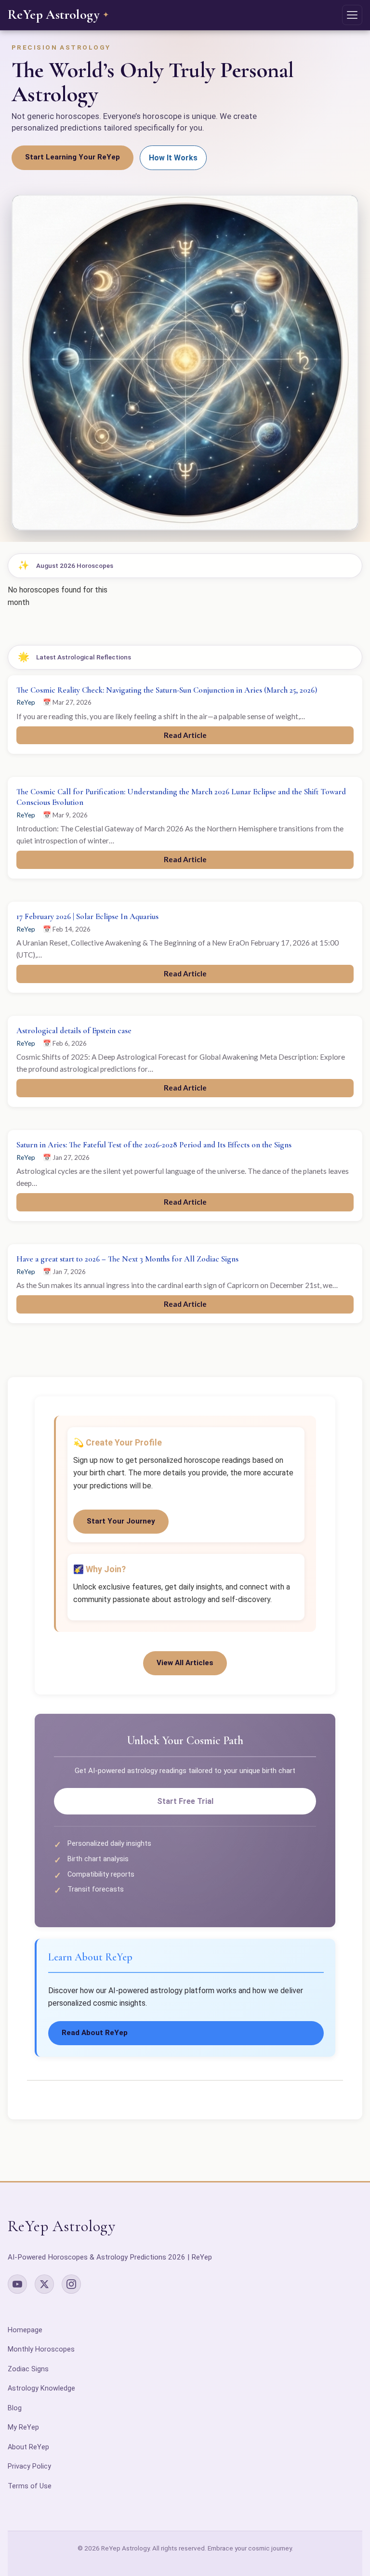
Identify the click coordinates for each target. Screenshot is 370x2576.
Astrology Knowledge (41, 2388)
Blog (15, 2408)
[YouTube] (17, 2284)
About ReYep (28, 2447)
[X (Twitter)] (44, 2284)
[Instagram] (71, 2284)
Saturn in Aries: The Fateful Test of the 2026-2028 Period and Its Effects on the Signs (154, 1145)
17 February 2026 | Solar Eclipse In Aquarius (87, 916)
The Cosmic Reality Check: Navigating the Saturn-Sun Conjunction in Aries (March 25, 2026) (167, 690)
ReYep (26, 702)
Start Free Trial (185, 1801)
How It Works (173, 158)
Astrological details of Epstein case (74, 1031)
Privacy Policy (29, 2466)
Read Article (185, 735)
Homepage (25, 2330)
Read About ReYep (95, 2033)
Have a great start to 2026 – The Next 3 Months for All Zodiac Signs (127, 1259)
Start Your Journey (121, 1521)
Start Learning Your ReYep (73, 157)
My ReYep (23, 2427)
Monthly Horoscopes (41, 2349)
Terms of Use (30, 2486)
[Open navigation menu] (352, 15)
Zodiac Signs (28, 2369)
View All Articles (185, 1663)
